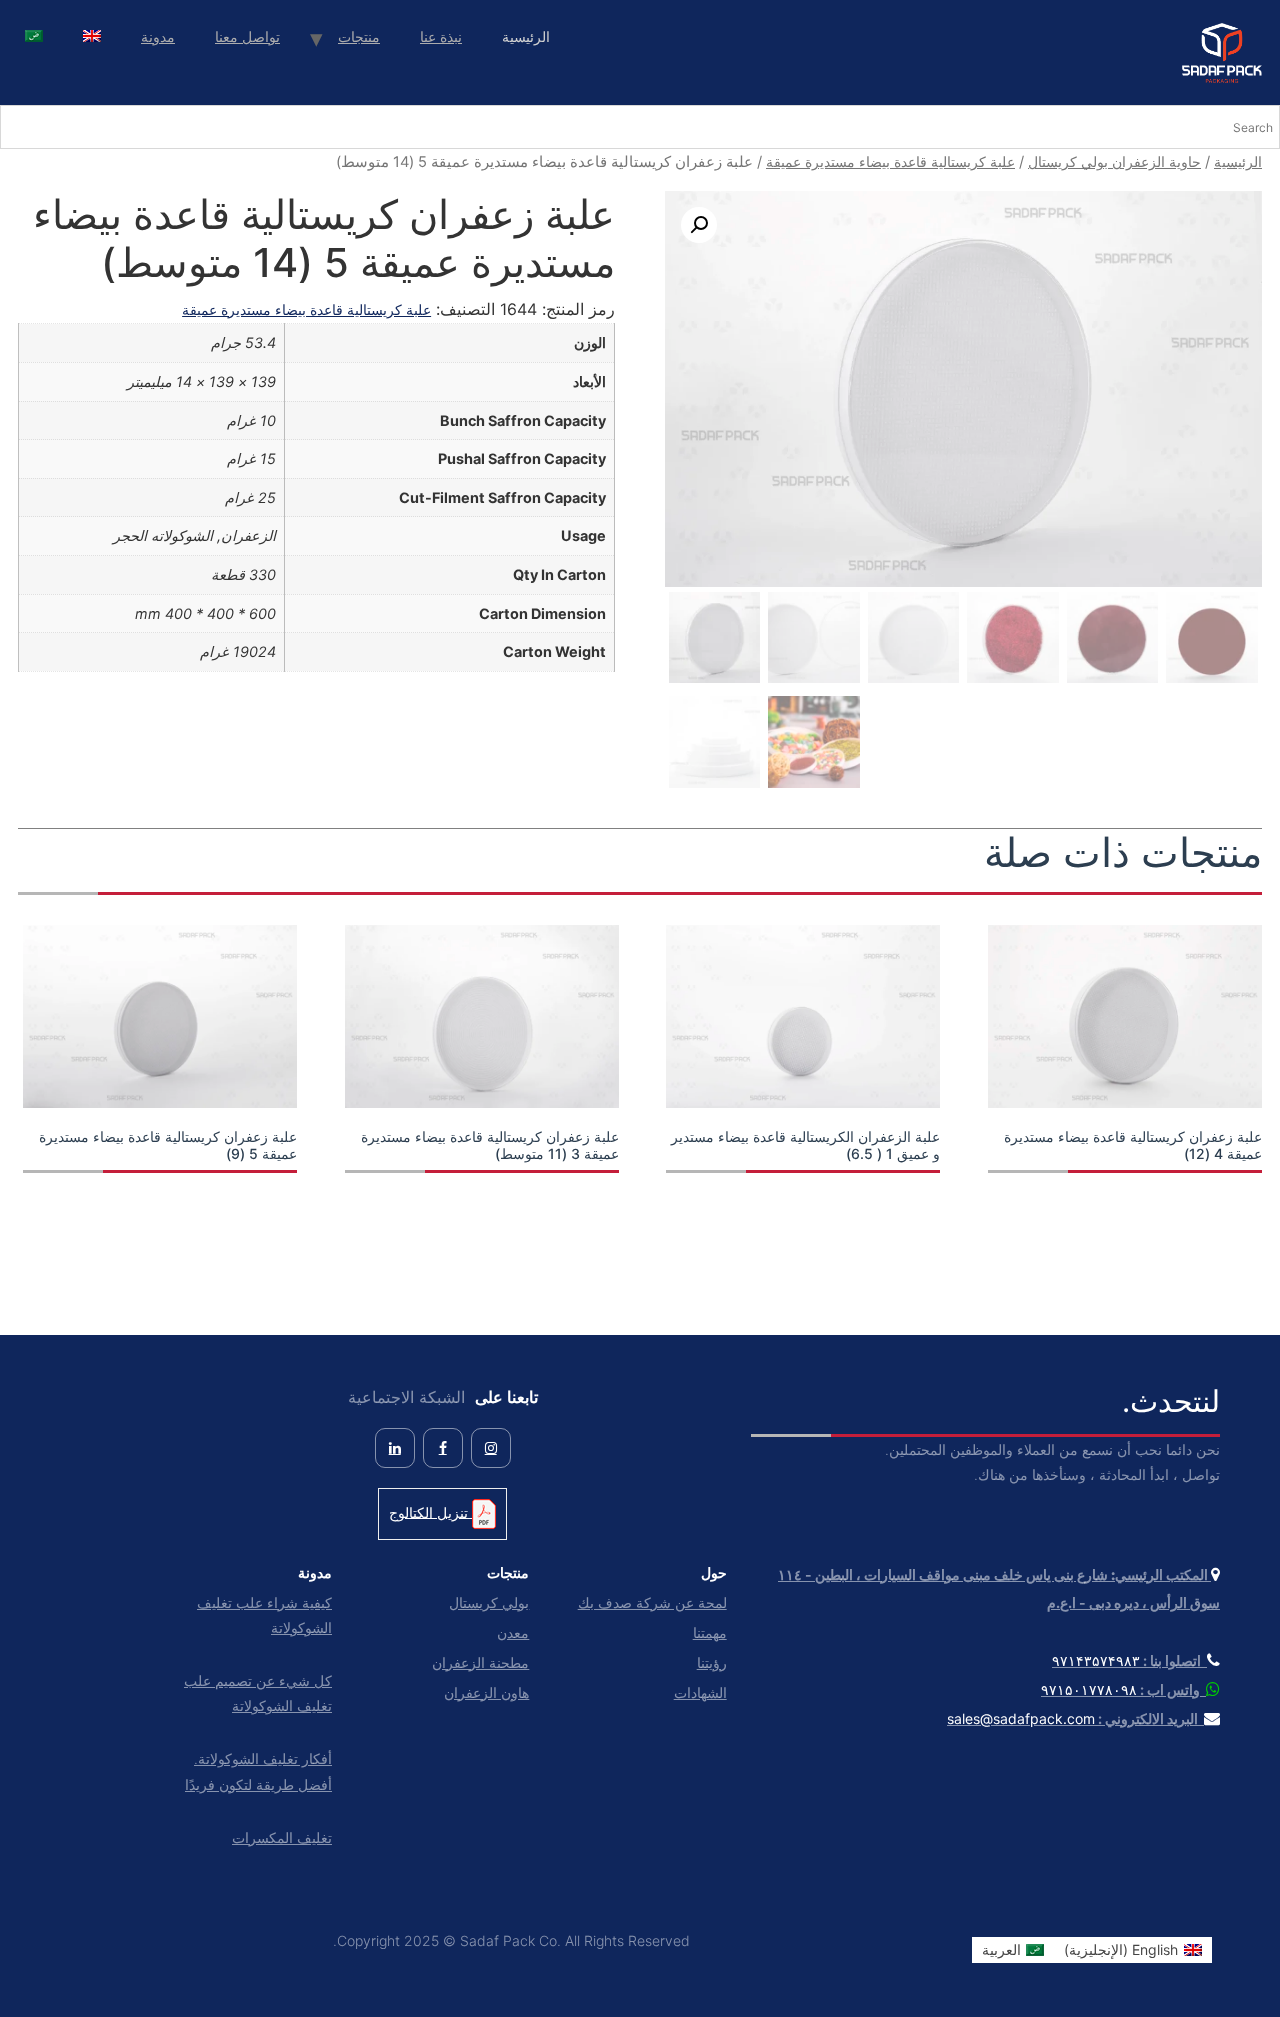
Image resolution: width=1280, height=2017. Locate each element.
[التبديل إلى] (92, 38)
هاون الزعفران (486, 1692)
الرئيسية (1238, 161)
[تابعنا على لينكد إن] (395, 1448)
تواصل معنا (247, 36)
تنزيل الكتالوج (430, 1511)
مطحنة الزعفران (480, 1662)
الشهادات (700, 1692)
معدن (513, 1632)
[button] (699, 225)
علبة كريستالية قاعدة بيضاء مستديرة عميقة (890, 161)
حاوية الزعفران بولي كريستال (1114, 161)
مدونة (158, 36)
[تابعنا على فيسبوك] (443, 1448)
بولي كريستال (489, 1602)
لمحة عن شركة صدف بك (652, 1602)
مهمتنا (709, 1632)
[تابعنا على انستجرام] (491, 1448)
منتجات (359, 36)
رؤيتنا (711, 1662)
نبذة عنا (441, 36)
